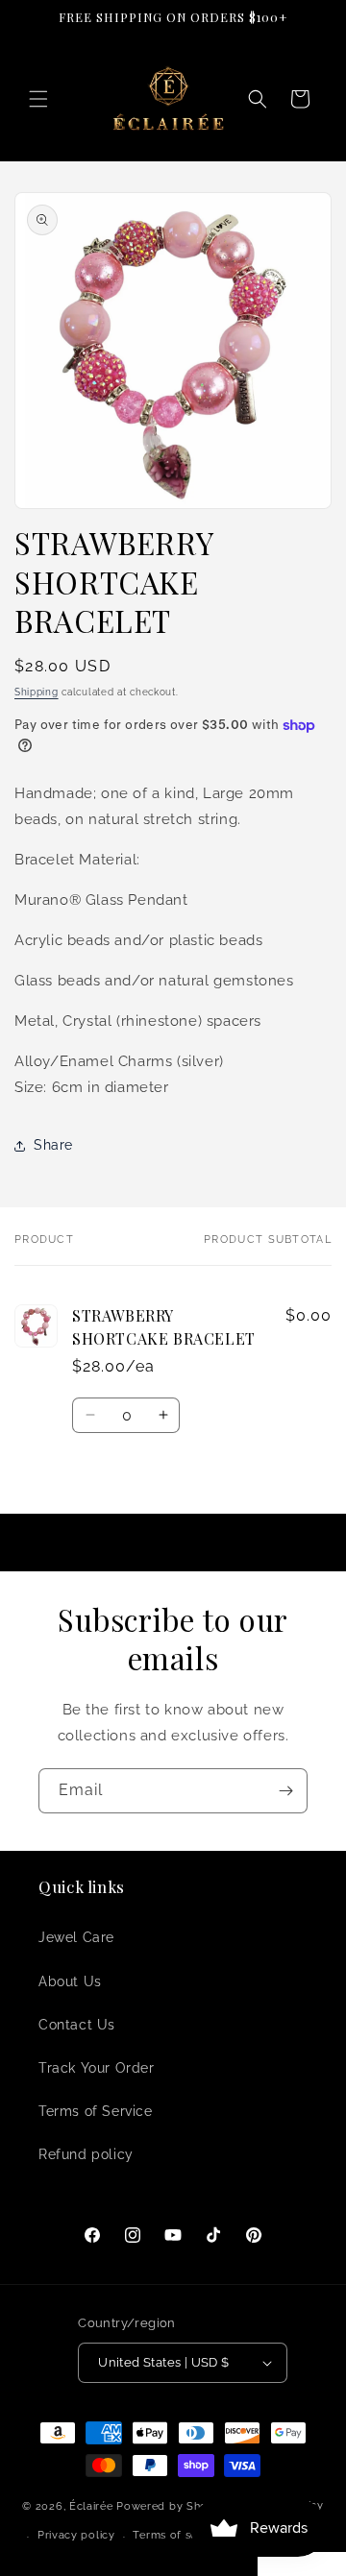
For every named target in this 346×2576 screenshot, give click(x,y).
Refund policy (86, 2154)
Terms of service (178, 2535)
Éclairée (91, 2506)
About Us (70, 1981)
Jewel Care (76, 1937)
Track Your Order (97, 2068)
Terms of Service (96, 2111)
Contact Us (77, 2025)
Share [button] (53, 1145)
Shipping (37, 692)
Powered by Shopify (173, 2506)
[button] (38, 99)
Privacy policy (76, 2535)
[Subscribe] (285, 1791)
